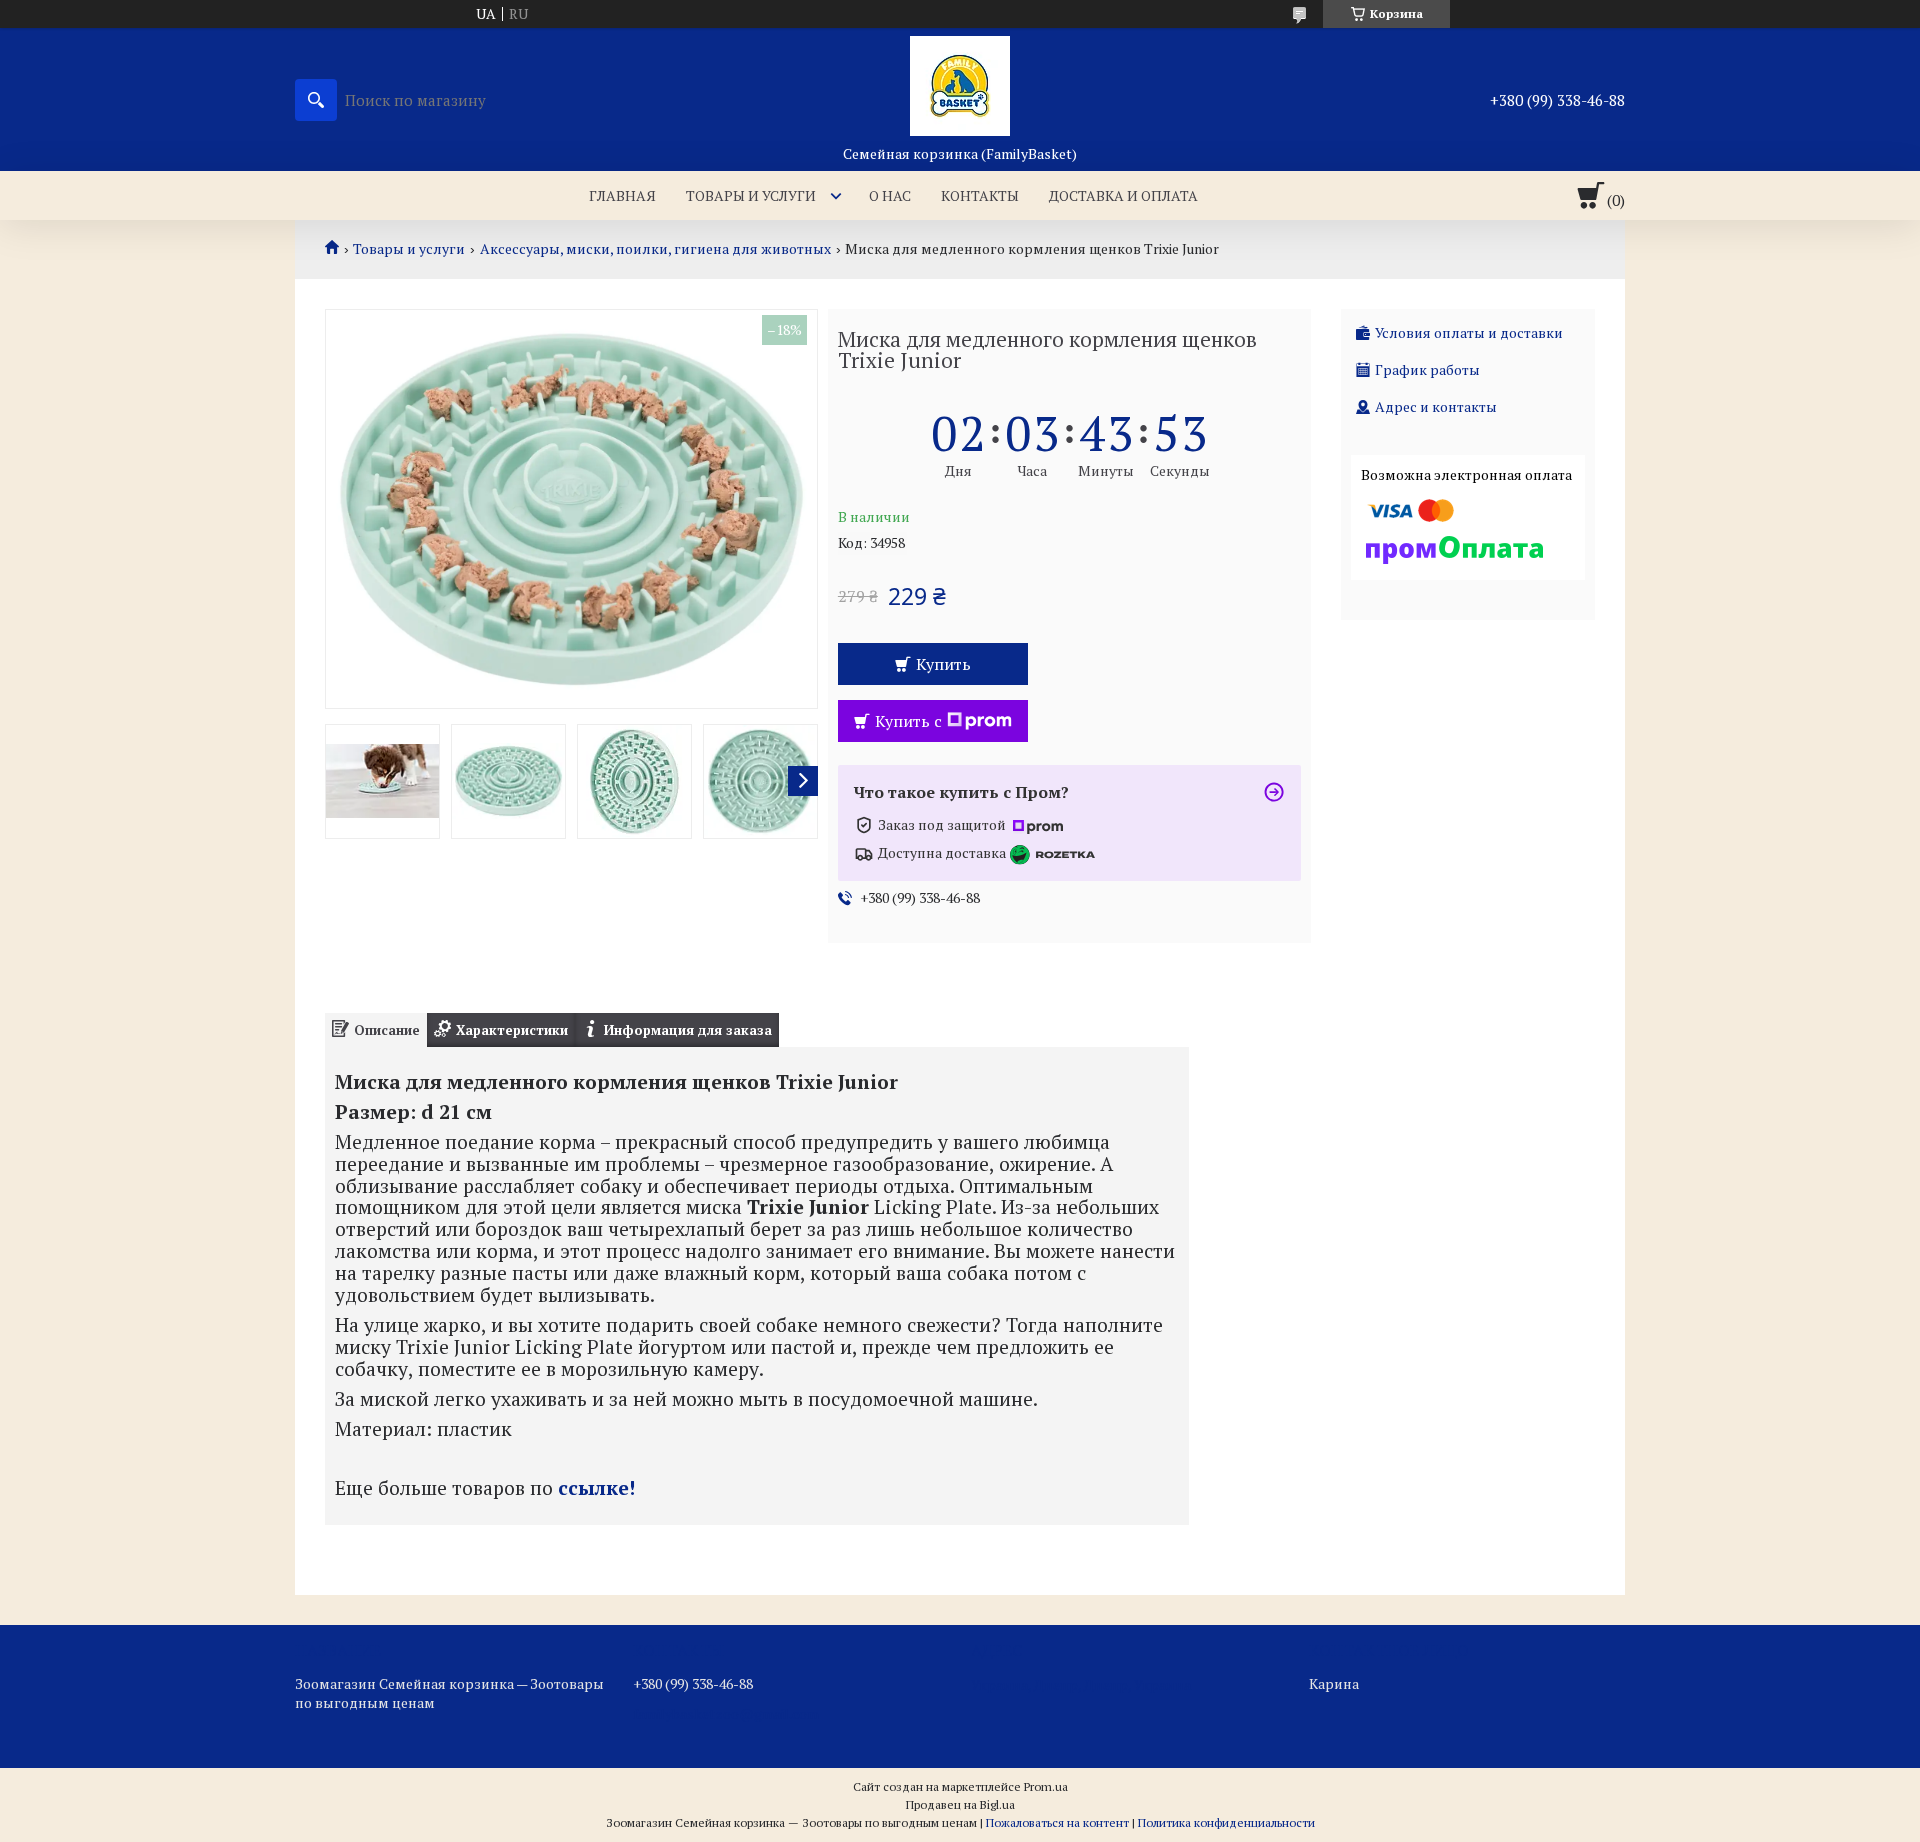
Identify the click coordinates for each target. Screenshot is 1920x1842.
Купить (943, 664)
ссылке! (596, 1488)
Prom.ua (1046, 1786)
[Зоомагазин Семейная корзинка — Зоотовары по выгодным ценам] (960, 86)
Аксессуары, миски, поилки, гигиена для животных (655, 249)
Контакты (980, 195)
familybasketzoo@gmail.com (726, 1714)
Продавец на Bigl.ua (960, 1804)
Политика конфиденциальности (1226, 1822)
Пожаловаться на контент (1057, 1822)
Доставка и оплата (1123, 195)
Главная (622, 195)
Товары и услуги (751, 195)
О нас (890, 195)
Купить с (908, 721)
